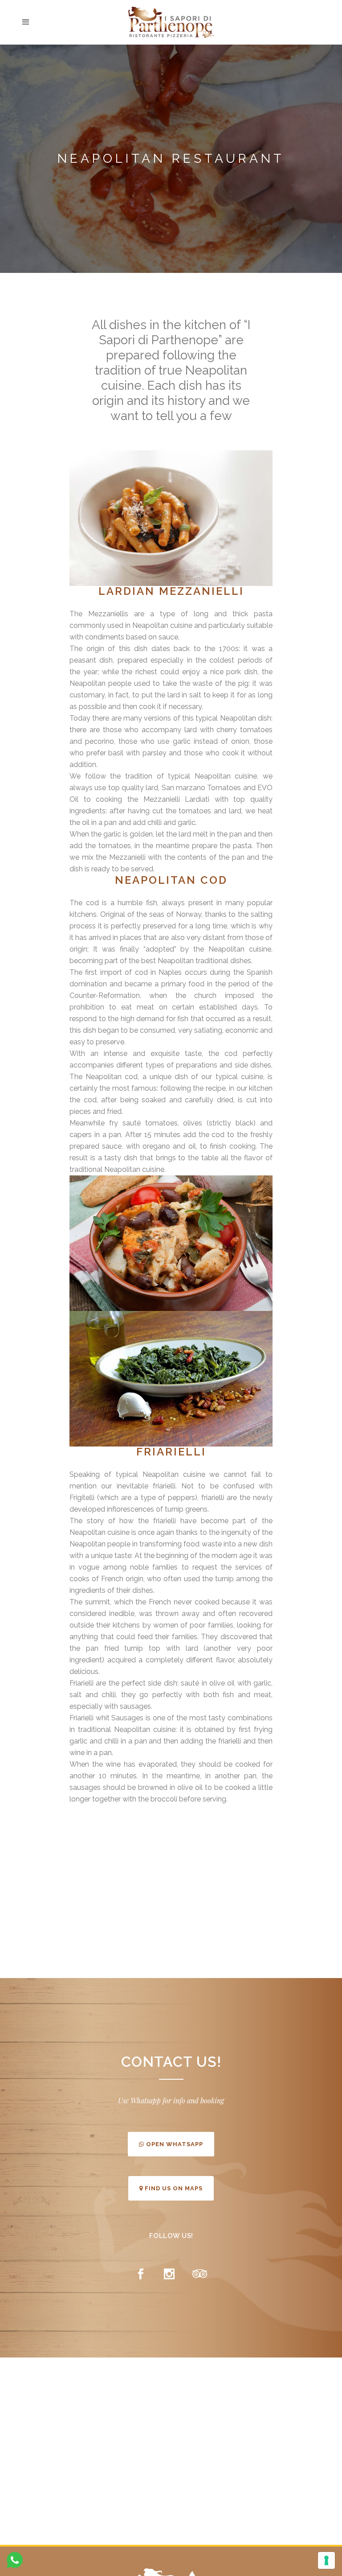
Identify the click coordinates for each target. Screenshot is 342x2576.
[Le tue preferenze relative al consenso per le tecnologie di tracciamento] (326, 2560)
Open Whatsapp (174, 2144)
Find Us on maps (173, 2188)
